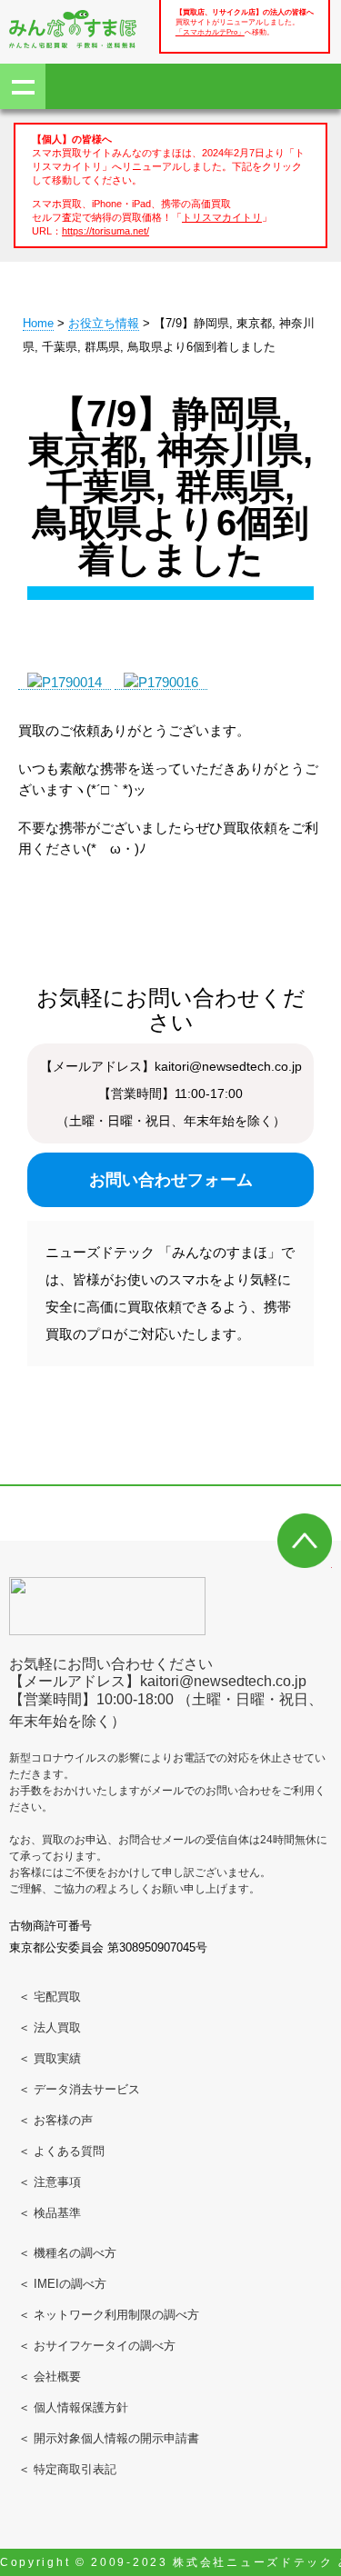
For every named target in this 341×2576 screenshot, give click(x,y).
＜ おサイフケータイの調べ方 (97, 2346)
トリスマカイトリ (222, 217)
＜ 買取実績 (50, 2058)
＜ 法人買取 (50, 2027)
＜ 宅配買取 (50, 1997)
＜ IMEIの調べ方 (62, 2284)
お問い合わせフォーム (171, 1180)
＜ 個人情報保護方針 (73, 2407)
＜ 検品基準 (50, 2213)
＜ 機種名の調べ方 (67, 2253)
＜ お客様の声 (55, 2120)
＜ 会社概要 (50, 2376)
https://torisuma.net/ (105, 231)
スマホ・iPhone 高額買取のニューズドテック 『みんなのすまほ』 (73, 29)
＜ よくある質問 (61, 2151)
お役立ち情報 (104, 323)
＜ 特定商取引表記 (67, 2469)
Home (38, 323)
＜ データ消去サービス (79, 2089)
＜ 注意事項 (50, 2182)
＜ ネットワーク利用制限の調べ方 (109, 2315)
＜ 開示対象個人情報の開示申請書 (109, 2438)
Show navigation (23, 86)
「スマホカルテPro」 (210, 32)
